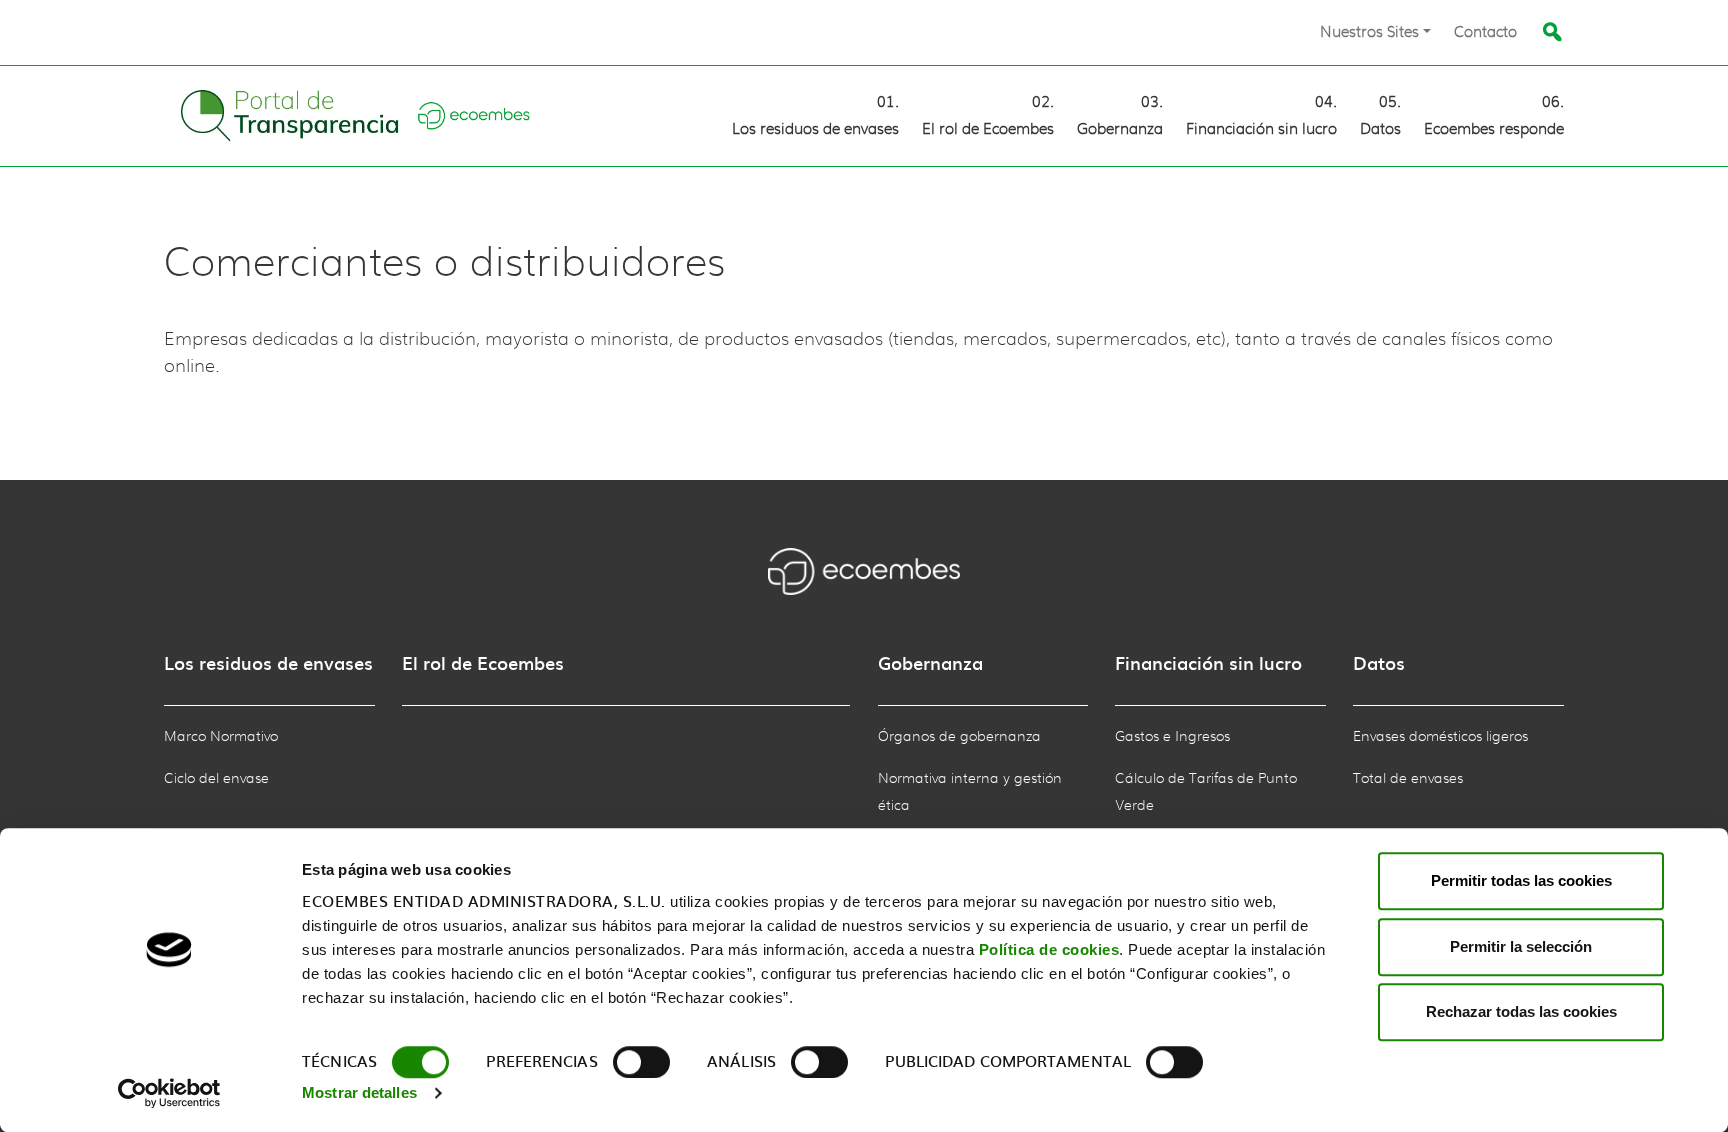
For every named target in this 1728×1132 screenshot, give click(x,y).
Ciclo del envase (216, 779)
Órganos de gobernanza (959, 737)
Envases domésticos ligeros (1440, 737)
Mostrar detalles (359, 1092)
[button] (1376, 32)
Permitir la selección (1521, 946)
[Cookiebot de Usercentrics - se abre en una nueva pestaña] (169, 1093)
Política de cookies (1049, 949)
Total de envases (1408, 779)
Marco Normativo (221, 737)
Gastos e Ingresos (1172, 737)
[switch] (641, 1062)
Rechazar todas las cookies (1521, 1011)
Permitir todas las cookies (1521, 880)
